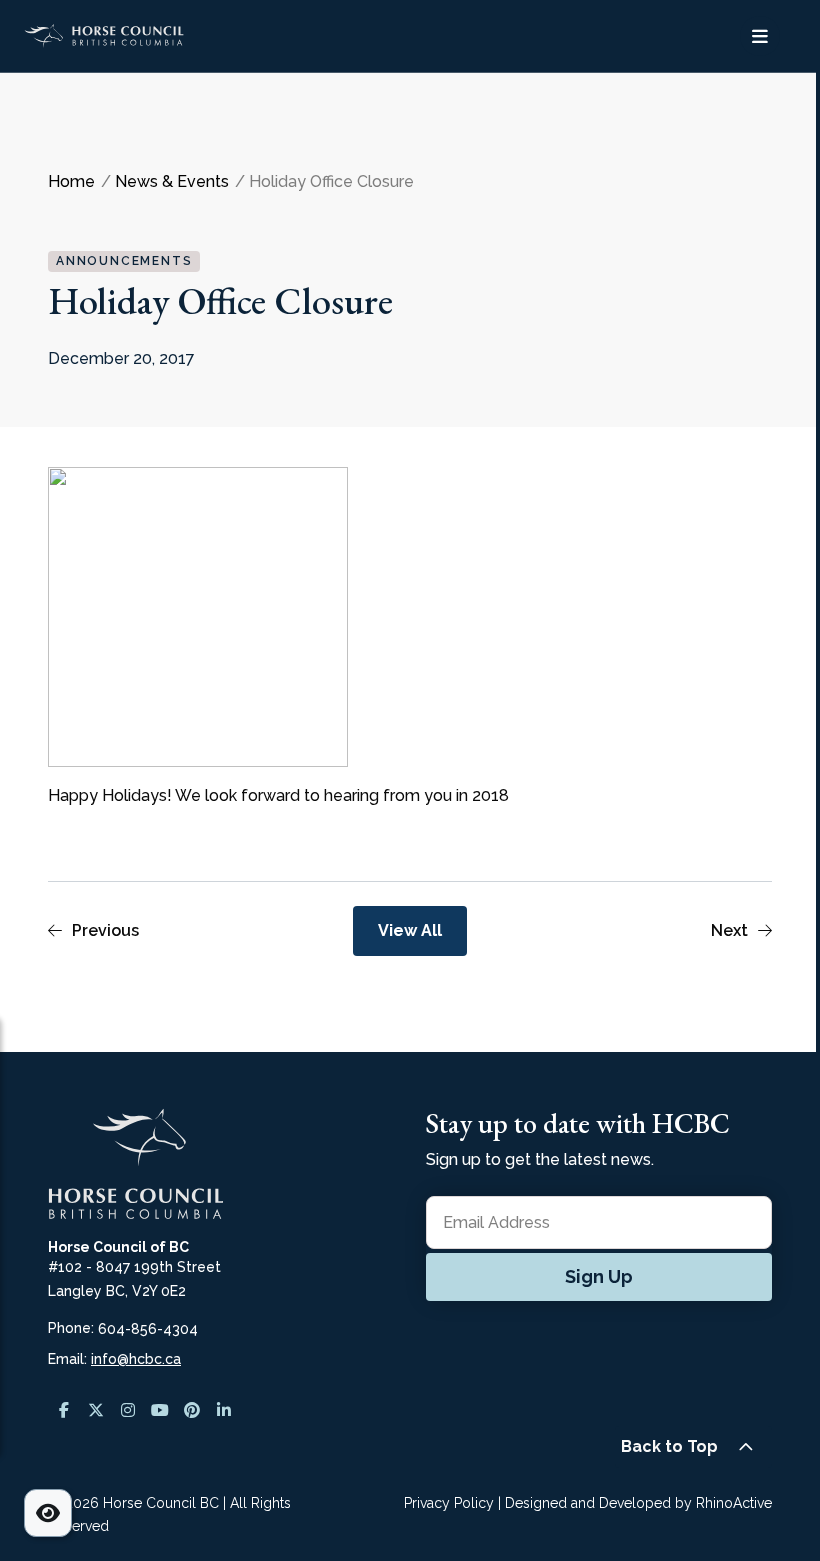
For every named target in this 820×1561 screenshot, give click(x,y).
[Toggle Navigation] (760, 36)
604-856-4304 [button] (148, 1329)
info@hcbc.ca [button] (136, 1359)
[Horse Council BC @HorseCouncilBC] (160, 1410)
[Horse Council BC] (152, 35)
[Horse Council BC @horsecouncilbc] (96, 1410)
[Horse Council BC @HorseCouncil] (64, 1410)
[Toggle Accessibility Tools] (48, 1513)
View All (410, 930)
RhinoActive (734, 1503)
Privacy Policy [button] (449, 1503)
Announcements (124, 261)
